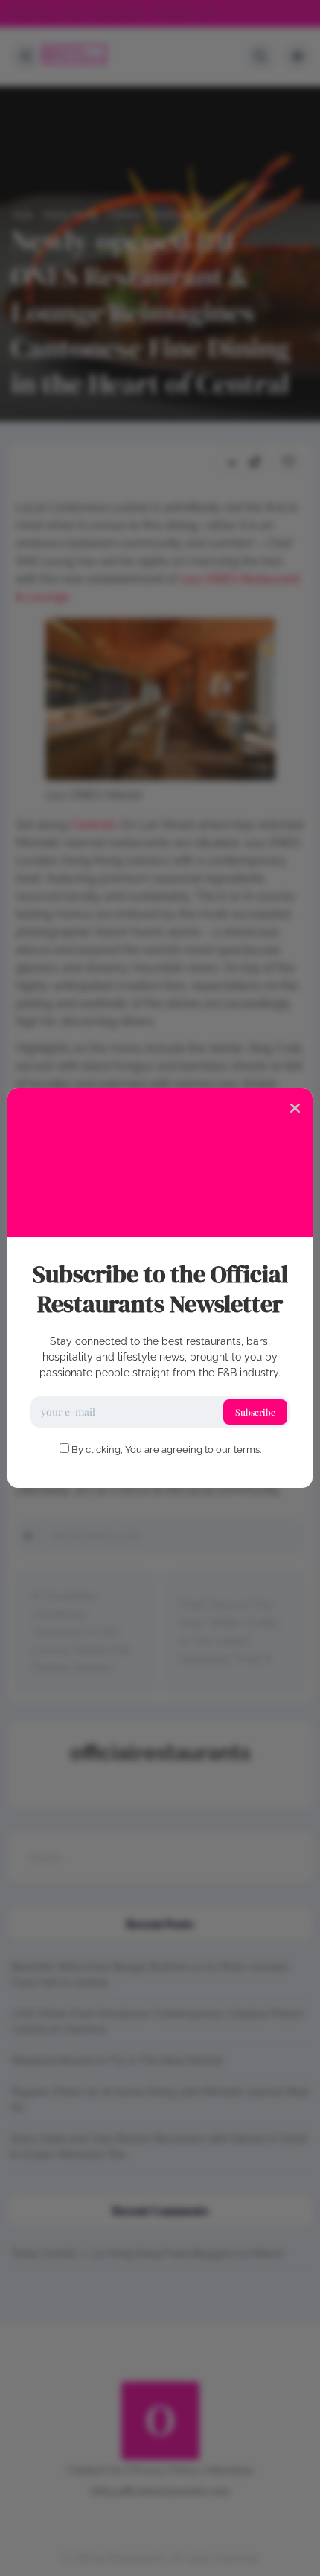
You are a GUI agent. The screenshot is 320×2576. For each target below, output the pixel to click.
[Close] (295, 1107)
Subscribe (255, 1412)
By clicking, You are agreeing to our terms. (166, 1450)
